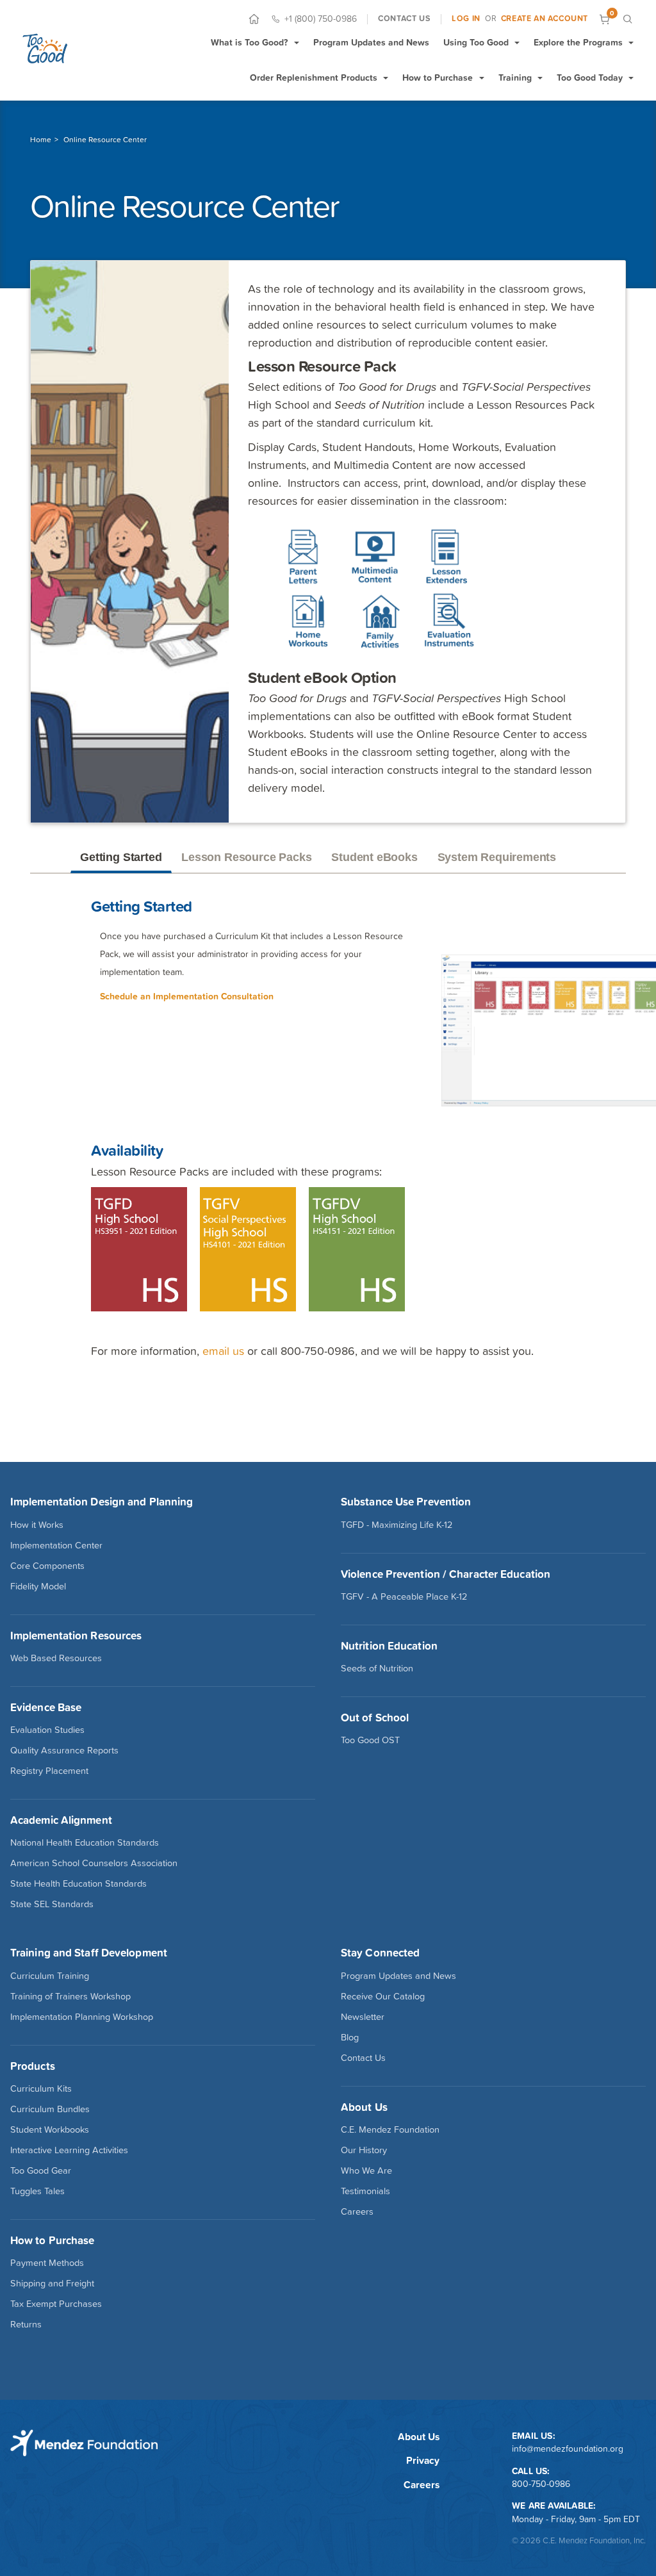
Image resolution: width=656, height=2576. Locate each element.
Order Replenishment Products (314, 78)
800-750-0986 (541, 2484)
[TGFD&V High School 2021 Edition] (362, 1248)
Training (515, 78)
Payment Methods (47, 2263)
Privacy (423, 2460)
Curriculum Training (50, 1976)
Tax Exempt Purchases (56, 2304)
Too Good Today (590, 78)
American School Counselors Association (94, 1863)
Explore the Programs (578, 42)
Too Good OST (370, 1740)
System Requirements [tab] (497, 857)
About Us (419, 2437)
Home (41, 140)
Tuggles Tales (37, 2191)
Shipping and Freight (52, 2283)
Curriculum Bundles (50, 2109)
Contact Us (363, 2058)
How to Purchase (438, 78)
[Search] (627, 19)
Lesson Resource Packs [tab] (246, 857)
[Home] (254, 19)
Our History (364, 2150)
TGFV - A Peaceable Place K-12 (404, 1596)
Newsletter (363, 2017)
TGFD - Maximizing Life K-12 (397, 1525)
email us (223, 1351)
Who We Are (366, 2170)
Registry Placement (49, 1771)
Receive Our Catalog (383, 1996)
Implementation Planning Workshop (82, 2017)
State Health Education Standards (78, 1883)
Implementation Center (56, 1545)
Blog (350, 2037)
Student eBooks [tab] (374, 857)
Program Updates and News (371, 42)
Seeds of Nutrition (377, 1668)
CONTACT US (404, 19)
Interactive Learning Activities (69, 2150)
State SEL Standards (52, 1904)
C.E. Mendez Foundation (390, 2129)
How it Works (37, 1525)
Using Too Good (476, 42)
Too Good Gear (41, 2170)
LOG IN (466, 19)
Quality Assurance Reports (64, 1750)
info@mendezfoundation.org (568, 2449)
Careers (357, 2211)
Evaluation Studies (47, 1730)
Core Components (47, 1566)
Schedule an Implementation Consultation (187, 996)
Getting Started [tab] (121, 857)
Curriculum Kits (41, 2088)
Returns (26, 2324)
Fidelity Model (38, 1586)
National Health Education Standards (85, 1842)
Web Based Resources (56, 1658)
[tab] (576, 858)
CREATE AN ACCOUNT (545, 19)
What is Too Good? (249, 42)
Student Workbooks (50, 2129)
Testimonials (365, 2191)
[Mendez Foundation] (45, 48)
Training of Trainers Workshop (70, 1996)
